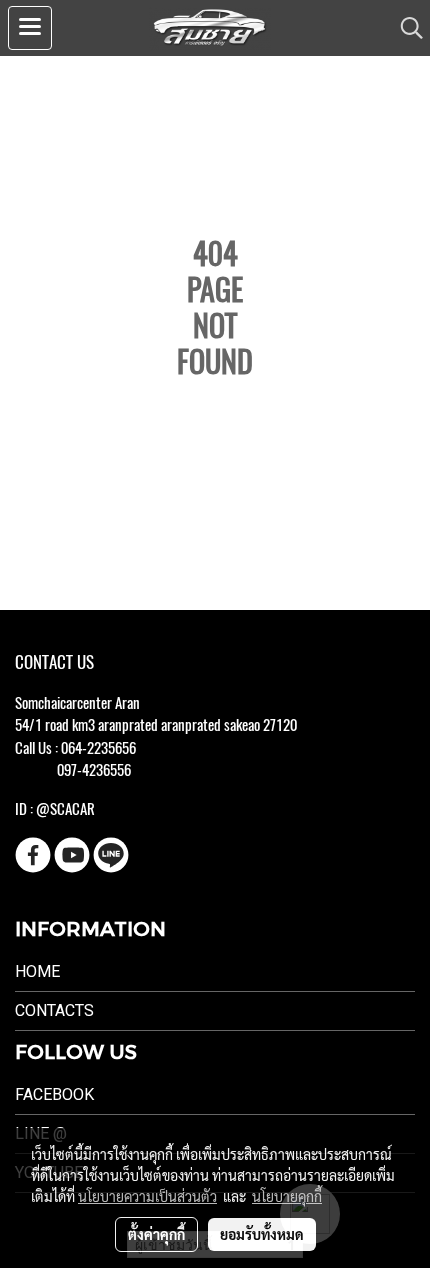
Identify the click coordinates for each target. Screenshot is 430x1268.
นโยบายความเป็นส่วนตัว (147, 1196)
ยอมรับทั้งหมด (262, 1234)
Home (37, 971)
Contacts (54, 1010)
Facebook (54, 1094)
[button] (405, 28)
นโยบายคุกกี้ (287, 1196)
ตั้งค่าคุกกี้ (156, 1234)
